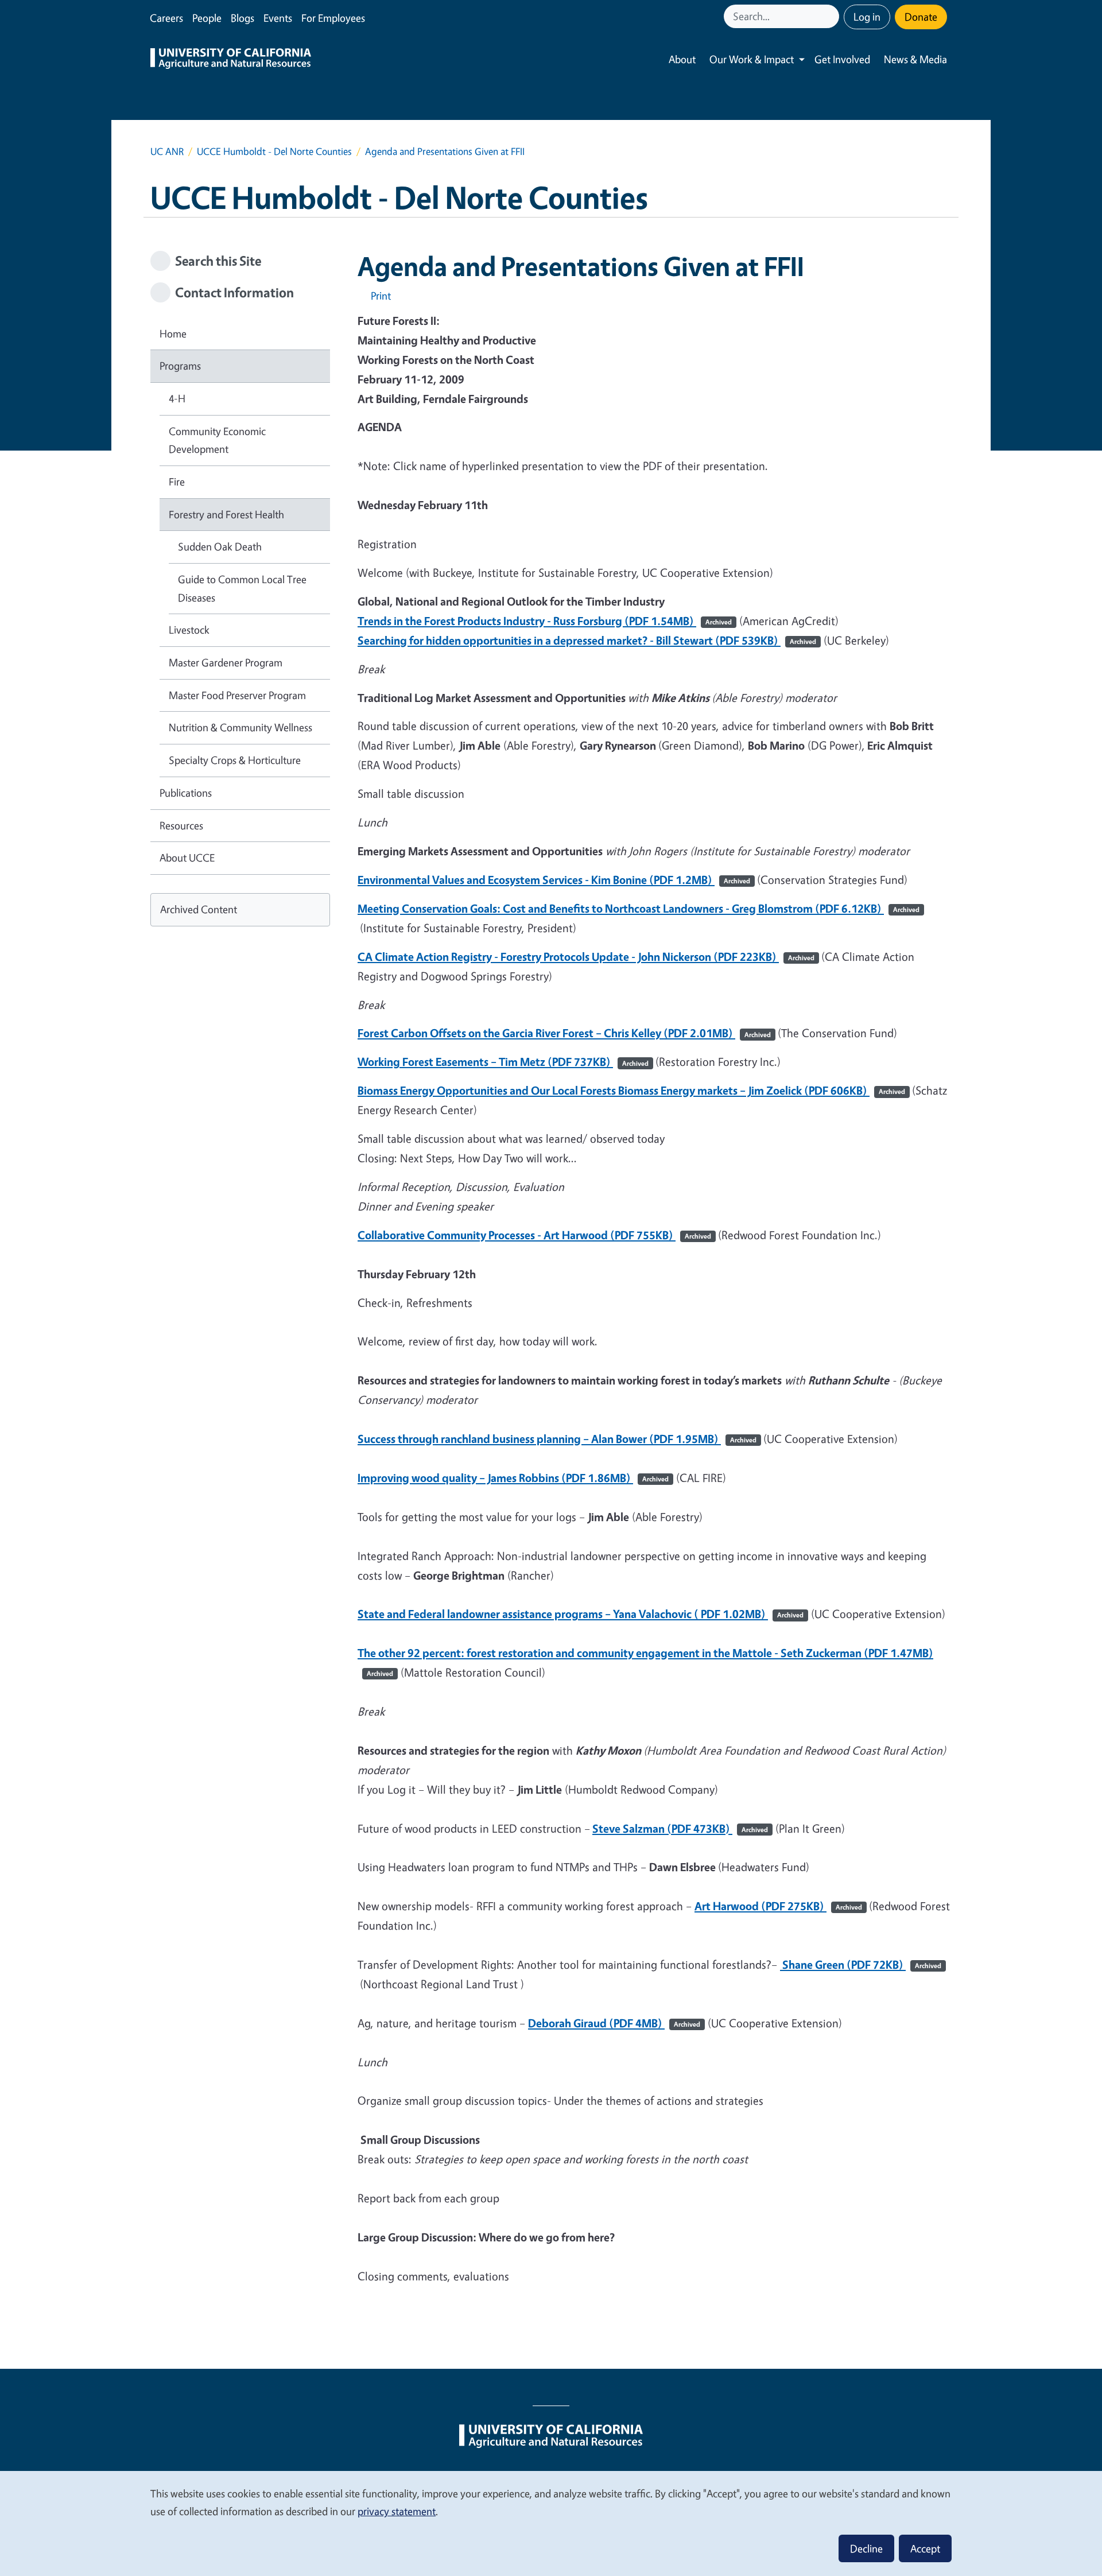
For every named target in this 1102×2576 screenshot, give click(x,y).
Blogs (242, 18)
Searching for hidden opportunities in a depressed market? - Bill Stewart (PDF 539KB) (587, 640)
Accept (925, 2548)
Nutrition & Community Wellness (240, 727)
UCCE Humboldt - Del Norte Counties (274, 151)
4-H (177, 398)
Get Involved (842, 59)
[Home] (231, 60)
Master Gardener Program (226, 662)
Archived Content (199, 909)
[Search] (832, 16)
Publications (186, 793)
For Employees (333, 18)
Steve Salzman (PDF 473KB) (680, 1828)
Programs (180, 366)
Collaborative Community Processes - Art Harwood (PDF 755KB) (534, 1235)
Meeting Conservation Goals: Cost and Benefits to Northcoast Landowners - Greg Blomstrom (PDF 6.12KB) (639, 908)
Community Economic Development (217, 440)
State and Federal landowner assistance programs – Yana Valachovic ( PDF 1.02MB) (581, 1614)
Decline (866, 2548)
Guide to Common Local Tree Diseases (242, 588)
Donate (921, 17)
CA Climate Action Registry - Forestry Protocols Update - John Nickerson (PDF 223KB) (586, 957)
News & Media (915, 59)
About (682, 59)
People (207, 18)
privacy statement (397, 2511)
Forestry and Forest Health (226, 514)
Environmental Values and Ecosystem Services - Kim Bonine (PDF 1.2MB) (554, 880)
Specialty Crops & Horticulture (235, 760)
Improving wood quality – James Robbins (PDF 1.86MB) (513, 1478)
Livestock (189, 630)
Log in (867, 17)
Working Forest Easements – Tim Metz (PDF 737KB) (503, 1062)
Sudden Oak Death (220, 546)
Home (173, 333)
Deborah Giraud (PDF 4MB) (614, 2023)
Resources (181, 825)
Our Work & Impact (752, 59)
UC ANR (167, 151)
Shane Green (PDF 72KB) (861, 1964)
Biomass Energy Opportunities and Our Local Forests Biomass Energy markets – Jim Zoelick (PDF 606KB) (631, 1090)
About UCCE (187, 858)
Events (278, 18)
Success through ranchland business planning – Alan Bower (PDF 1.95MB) (557, 1439)
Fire (177, 482)
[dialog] (551, 2523)
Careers (166, 18)
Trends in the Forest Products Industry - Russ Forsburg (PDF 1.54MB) (545, 621)
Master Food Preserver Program (237, 695)
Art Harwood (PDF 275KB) (778, 1906)
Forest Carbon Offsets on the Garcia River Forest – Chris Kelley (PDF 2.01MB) (564, 1033)
